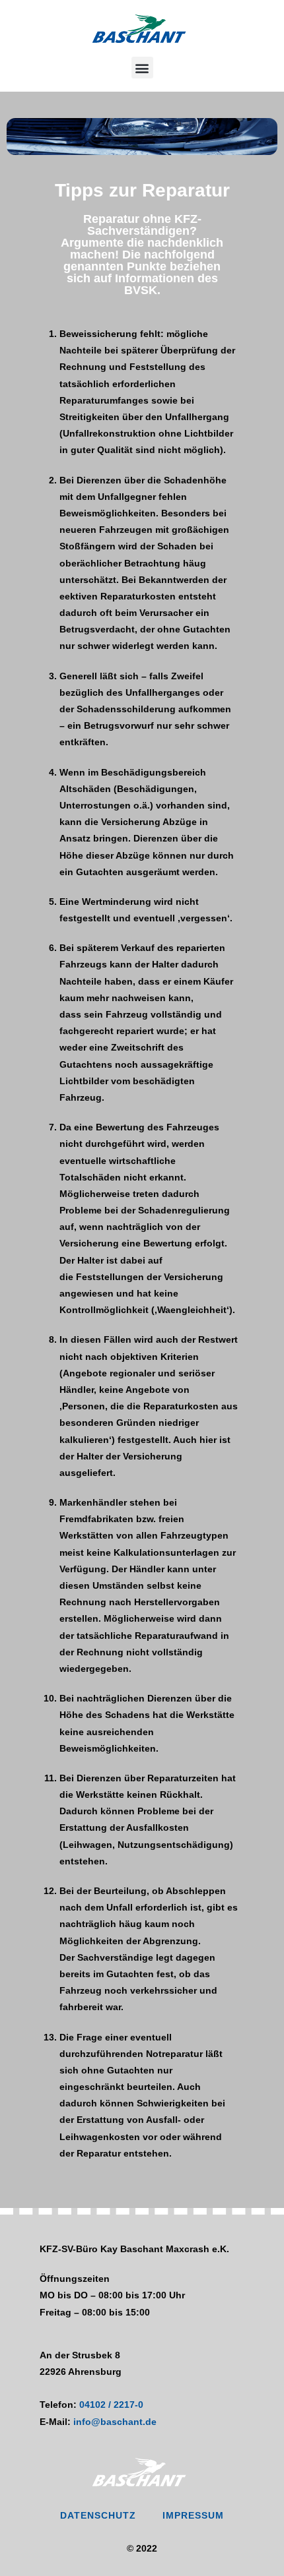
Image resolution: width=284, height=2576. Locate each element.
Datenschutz (98, 2515)
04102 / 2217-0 (111, 2405)
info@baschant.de (115, 2422)
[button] (142, 68)
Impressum (193, 2515)
